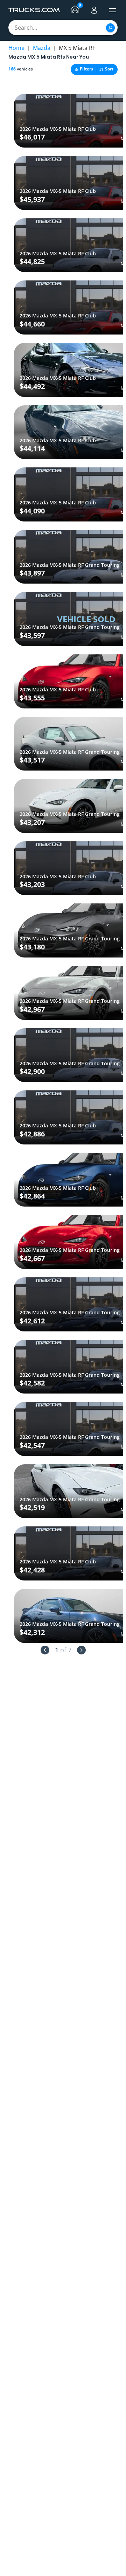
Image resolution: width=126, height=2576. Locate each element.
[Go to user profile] (94, 10)
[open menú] (112, 10)
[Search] (110, 28)
